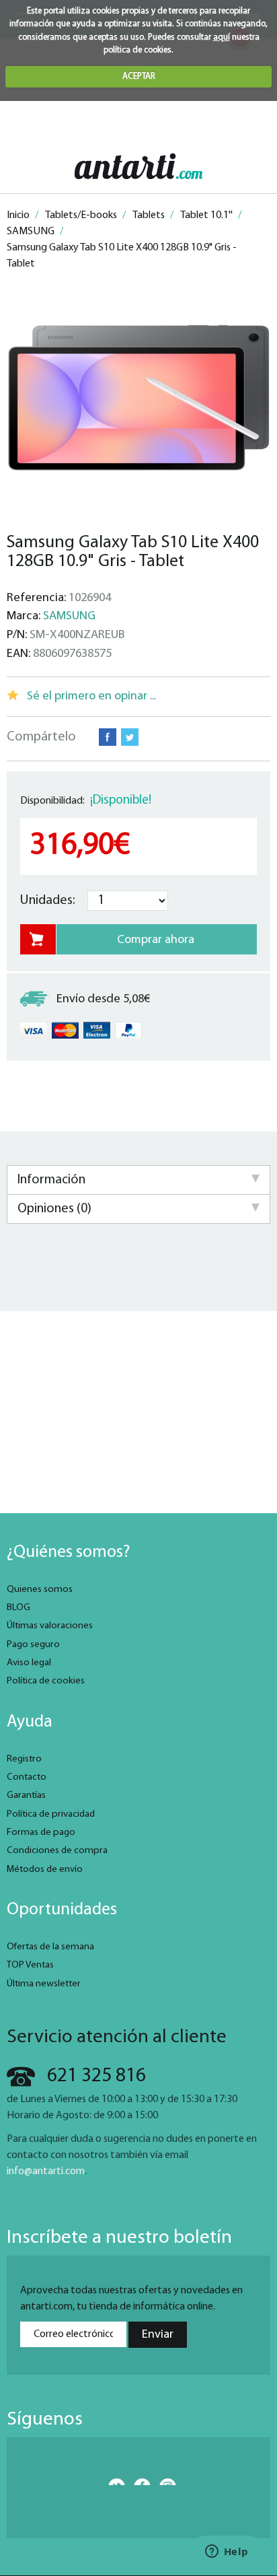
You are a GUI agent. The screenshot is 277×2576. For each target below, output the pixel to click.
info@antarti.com (46, 2171)
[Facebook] (139, 2482)
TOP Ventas (30, 1965)
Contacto (27, 1777)
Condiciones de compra (57, 1851)
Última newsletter (44, 1984)
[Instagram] (164, 2482)
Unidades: (48, 901)
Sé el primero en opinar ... (91, 696)
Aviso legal (29, 1663)
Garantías (26, 1796)
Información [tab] (51, 1180)
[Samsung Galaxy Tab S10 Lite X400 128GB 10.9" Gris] (138, 398)
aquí (222, 37)
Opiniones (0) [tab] (54, 1209)
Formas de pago (41, 1833)
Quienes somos (40, 1590)
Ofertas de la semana (50, 1947)
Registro (24, 1759)
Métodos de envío (45, 1870)
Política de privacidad (51, 1814)
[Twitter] (113, 2482)
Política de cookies (46, 1681)
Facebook (108, 737)
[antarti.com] (138, 166)
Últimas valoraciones (50, 1626)
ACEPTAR (139, 76)
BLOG (18, 1608)
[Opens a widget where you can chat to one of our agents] (227, 2552)
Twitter (130, 737)
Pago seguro (33, 1645)
